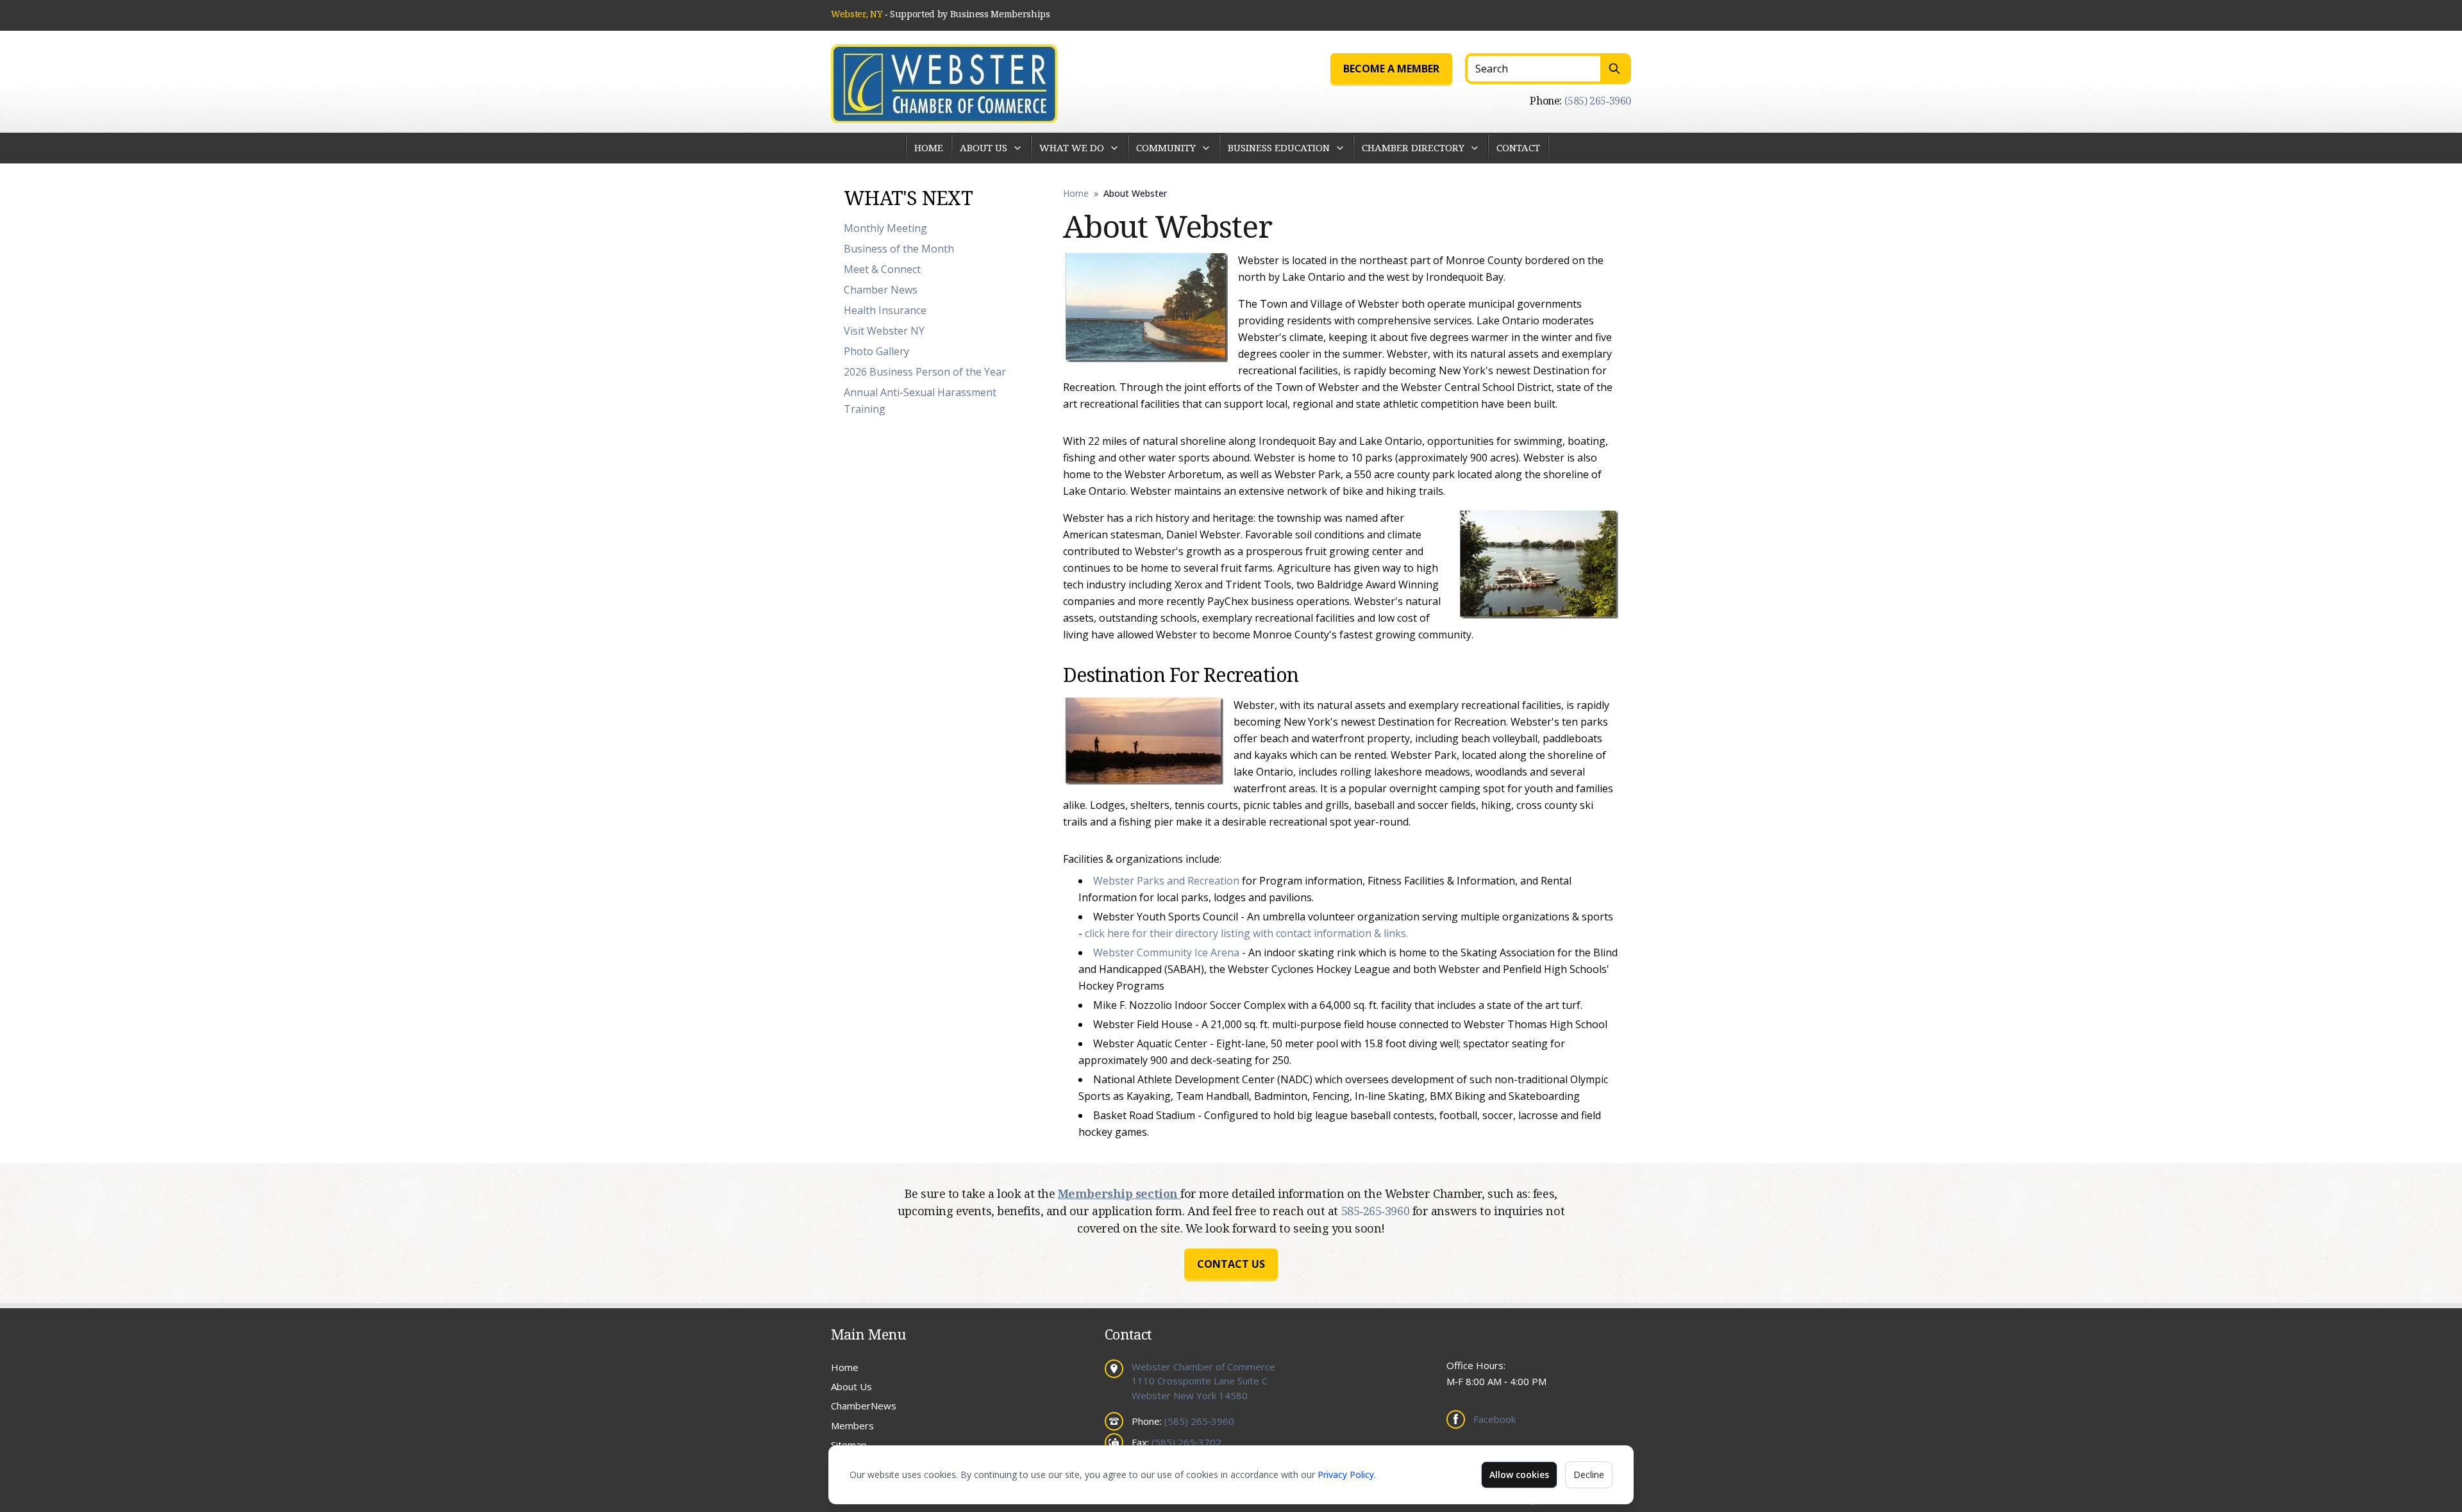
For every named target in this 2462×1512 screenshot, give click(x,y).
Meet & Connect (882, 269)
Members (852, 1425)
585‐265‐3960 (1377, 1211)
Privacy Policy (1346, 1475)
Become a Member (1391, 69)
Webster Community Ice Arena (1166, 952)
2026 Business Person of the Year (925, 372)
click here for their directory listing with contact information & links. (1246, 933)
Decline (1589, 1475)
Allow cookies (1519, 1475)
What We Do (1072, 147)
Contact (1518, 147)
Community (1166, 147)
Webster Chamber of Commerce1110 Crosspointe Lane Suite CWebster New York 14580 (1203, 1381)
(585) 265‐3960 (1598, 101)
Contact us (1231, 1264)
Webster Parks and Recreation (1166, 881)
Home (929, 147)
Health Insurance (885, 310)
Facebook (1495, 1419)
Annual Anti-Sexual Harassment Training (920, 401)
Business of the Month (899, 249)
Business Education (1279, 147)
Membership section (1119, 1193)
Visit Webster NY (884, 331)
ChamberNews (864, 1406)
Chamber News (881, 290)
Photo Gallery (876, 351)
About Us (984, 147)
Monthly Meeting (885, 228)
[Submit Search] (1616, 69)
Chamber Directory (1413, 147)
